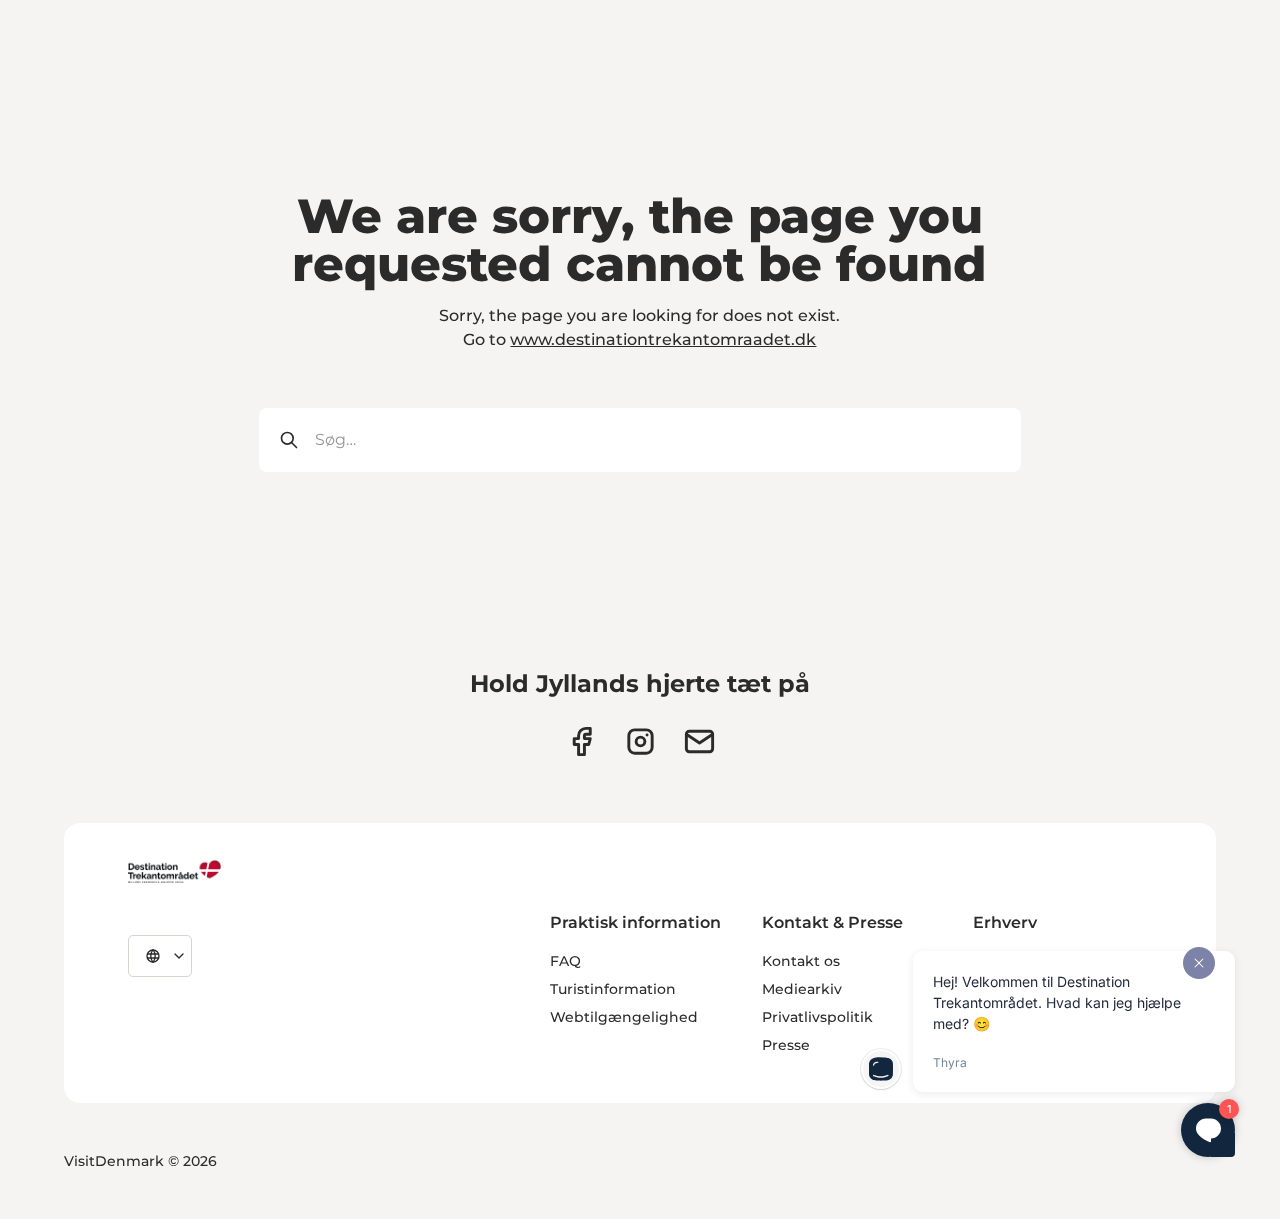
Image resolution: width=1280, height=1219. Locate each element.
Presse (786, 1045)
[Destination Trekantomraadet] (175, 871)
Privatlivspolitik (817, 1017)
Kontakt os (801, 961)
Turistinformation (613, 989)
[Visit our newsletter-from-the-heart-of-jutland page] (699, 741)
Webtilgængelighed (624, 1017)
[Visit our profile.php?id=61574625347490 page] (581, 741)
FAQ (565, 961)
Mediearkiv (802, 989)
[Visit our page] (640, 741)
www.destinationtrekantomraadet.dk (663, 339)
